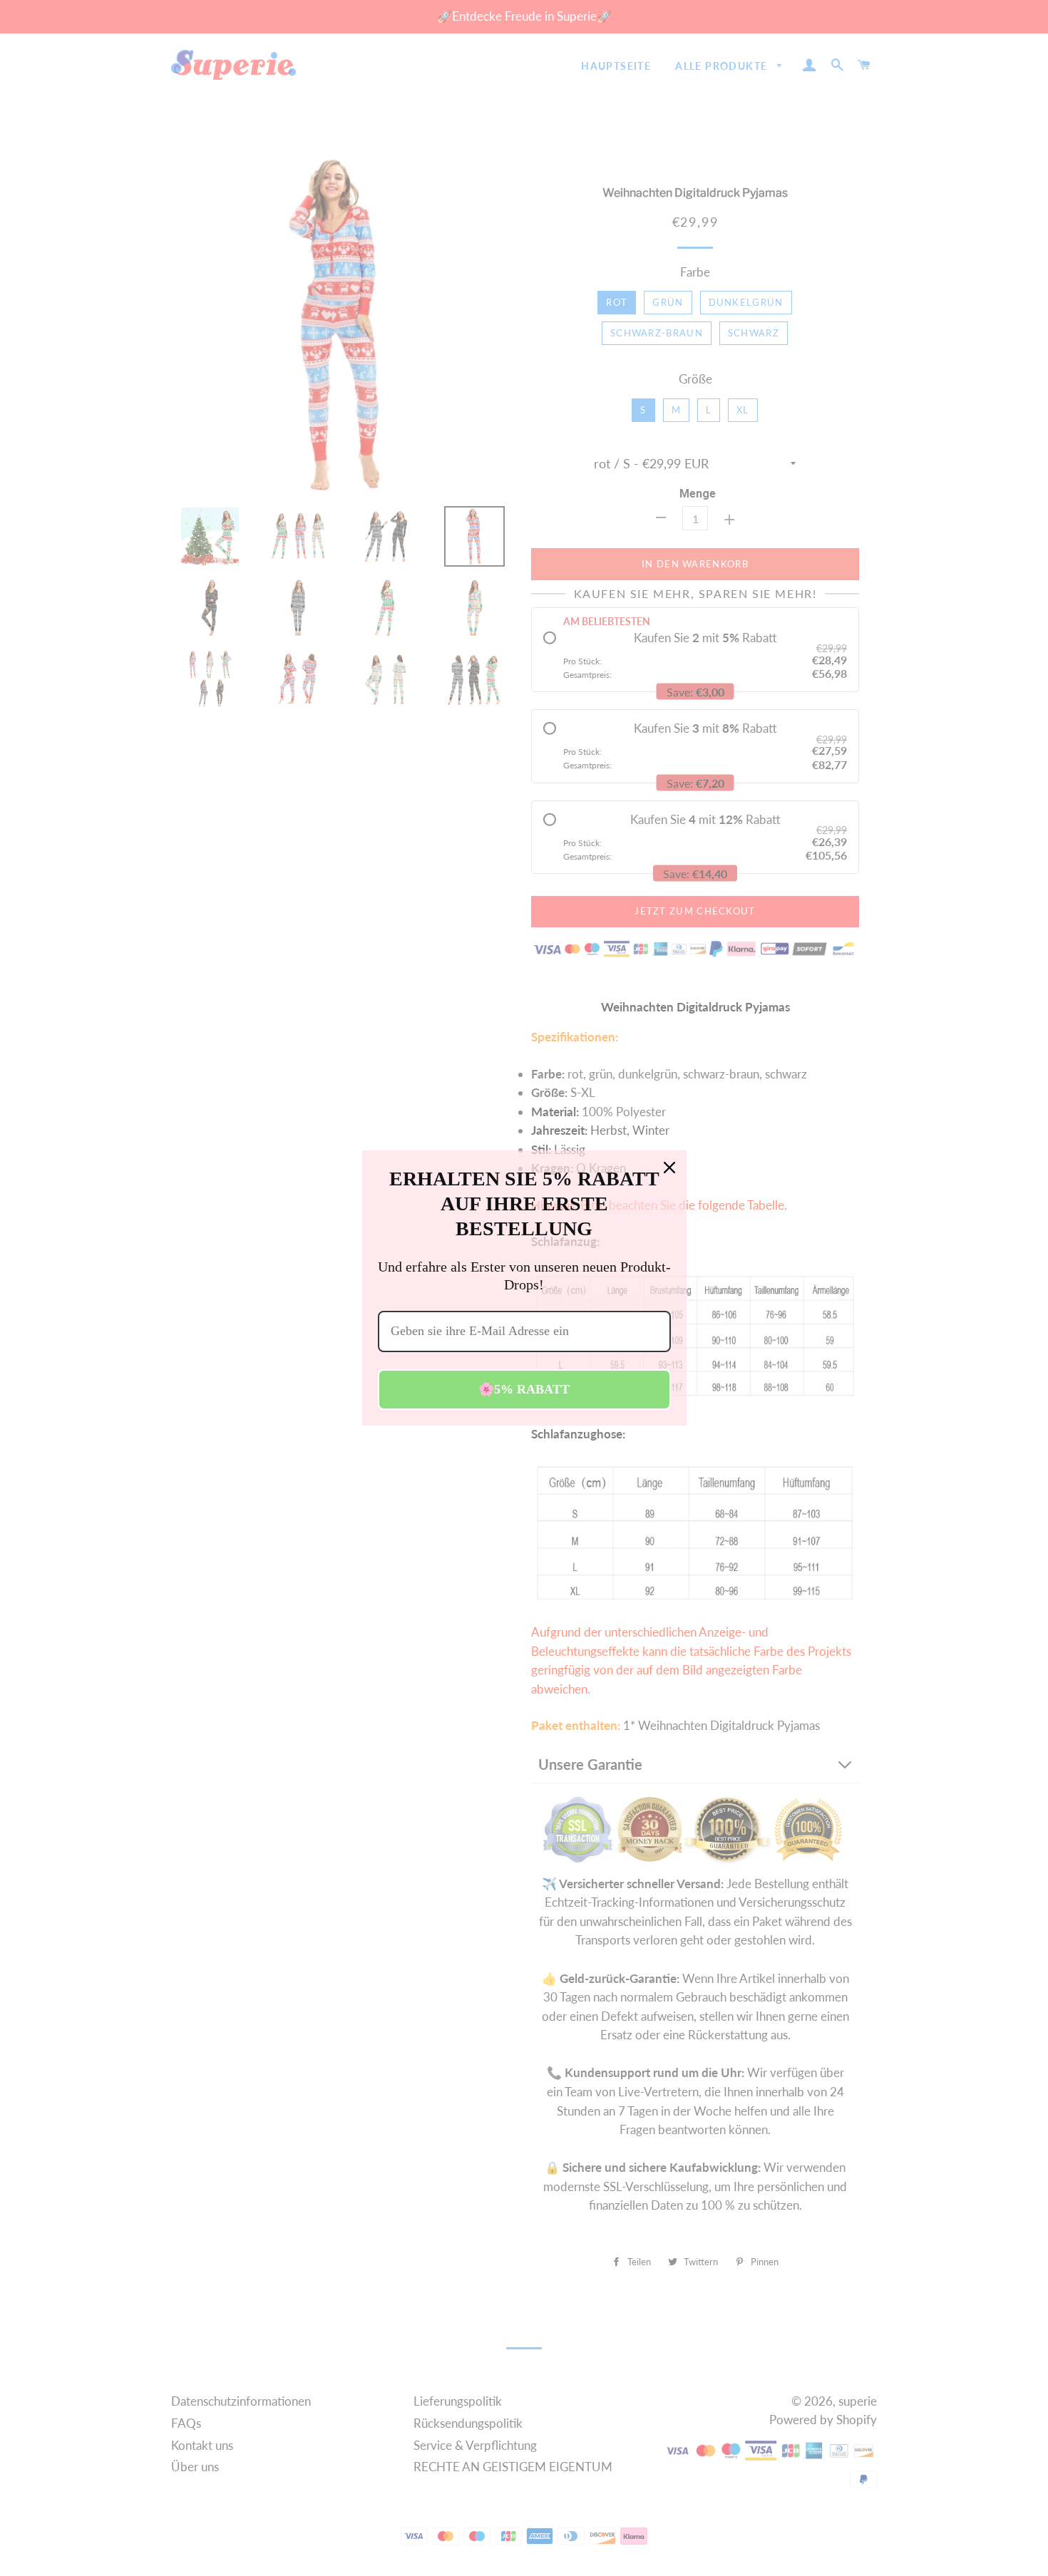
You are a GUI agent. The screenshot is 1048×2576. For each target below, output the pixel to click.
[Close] (669, 1168)
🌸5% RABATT (524, 1389)
